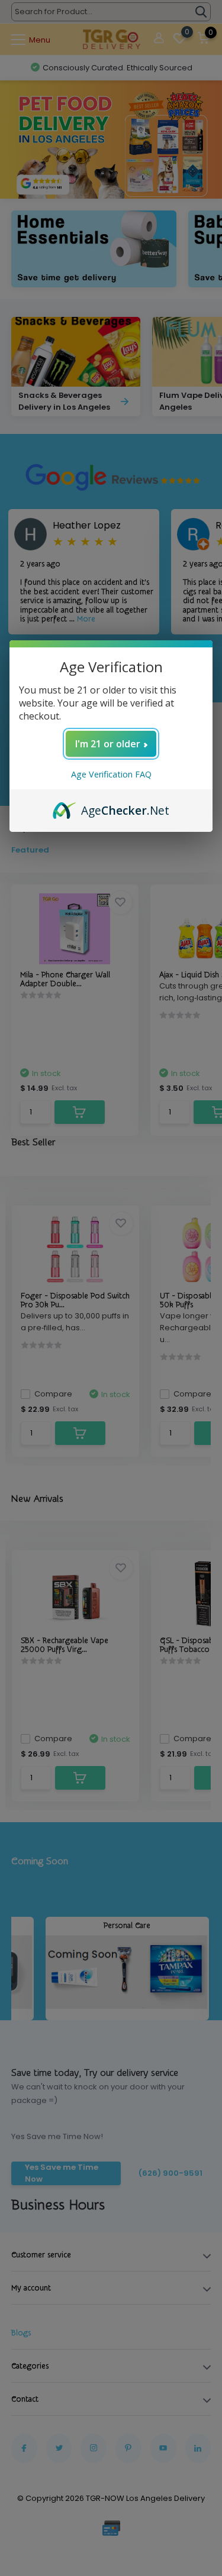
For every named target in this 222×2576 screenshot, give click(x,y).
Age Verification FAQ (111, 774)
